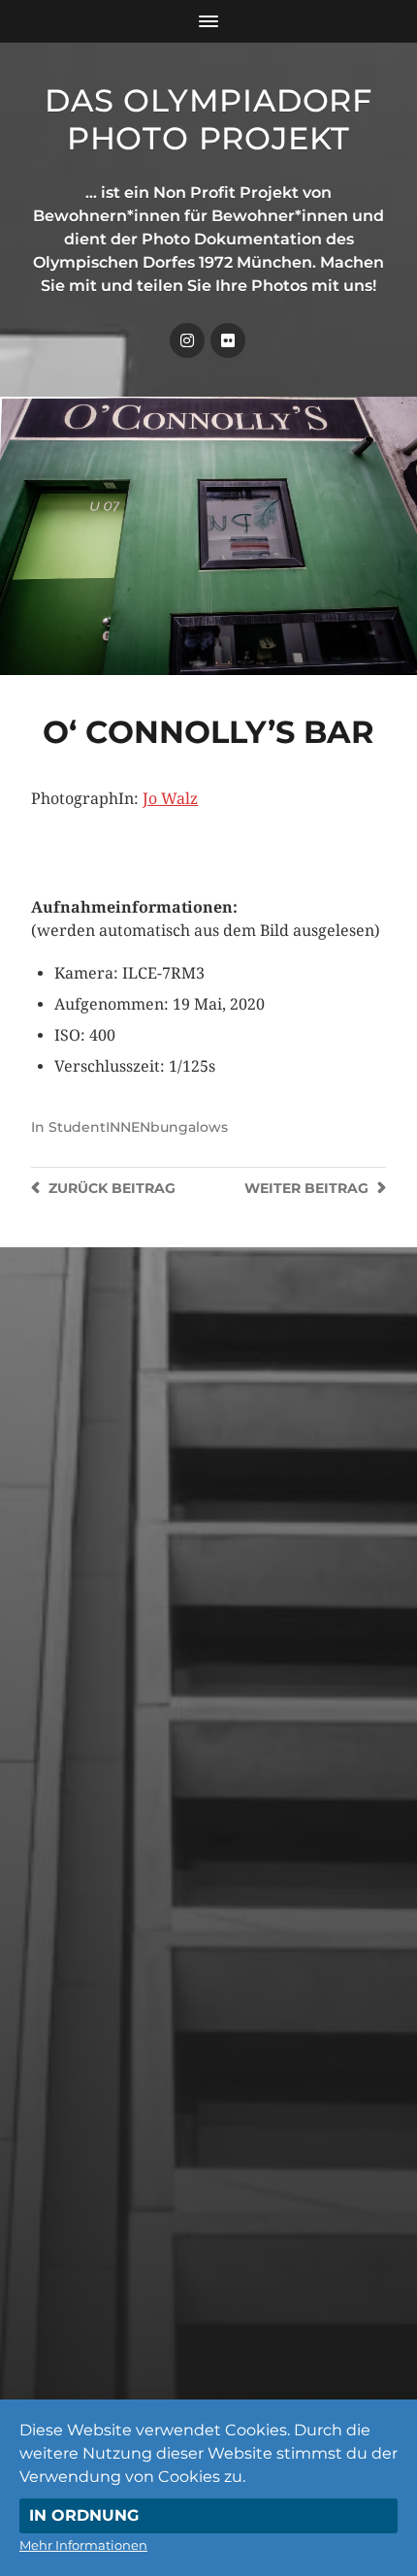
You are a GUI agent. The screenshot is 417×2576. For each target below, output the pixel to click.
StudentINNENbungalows (138, 1127)
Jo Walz (170, 799)
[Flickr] (228, 340)
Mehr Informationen (83, 2545)
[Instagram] (187, 340)
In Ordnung (84, 2515)
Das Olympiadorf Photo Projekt (208, 119)
